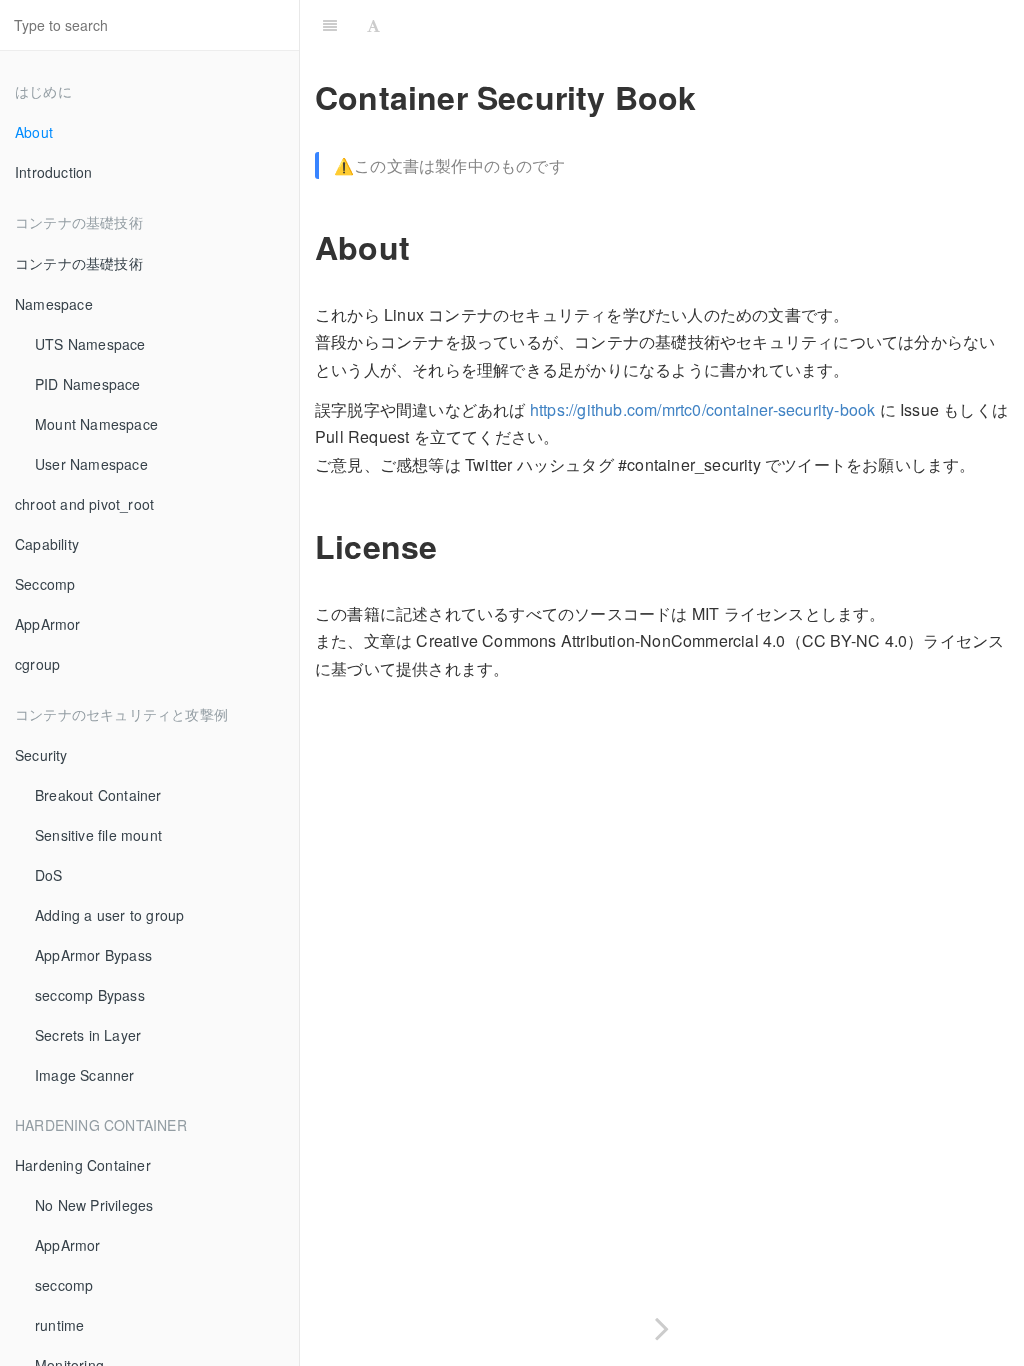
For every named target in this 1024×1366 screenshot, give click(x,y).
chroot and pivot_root (84, 504)
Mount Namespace (96, 424)
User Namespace (91, 464)
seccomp (64, 1285)
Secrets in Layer (88, 1035)
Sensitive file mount (98, 835)
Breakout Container (98, 795)
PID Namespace (88, 384)
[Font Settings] (373, 25)
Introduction (53, 172)
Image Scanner (85, 1075)
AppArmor (48, 624)
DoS (49, 875)
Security (41, 755)
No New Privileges (94, 1205)
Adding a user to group (109, 915)
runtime (59, 1325)
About (34, 132)
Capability (47, 544)
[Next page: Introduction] (662, 1324)
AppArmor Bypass (93, 955)
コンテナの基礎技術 (79, 263)
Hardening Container (83, 1165)
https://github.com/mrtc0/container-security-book (703, 409)
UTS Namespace (90, 344)
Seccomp (45, 584)
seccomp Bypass (90, 995)
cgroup (37, 664)
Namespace (54, 304)
